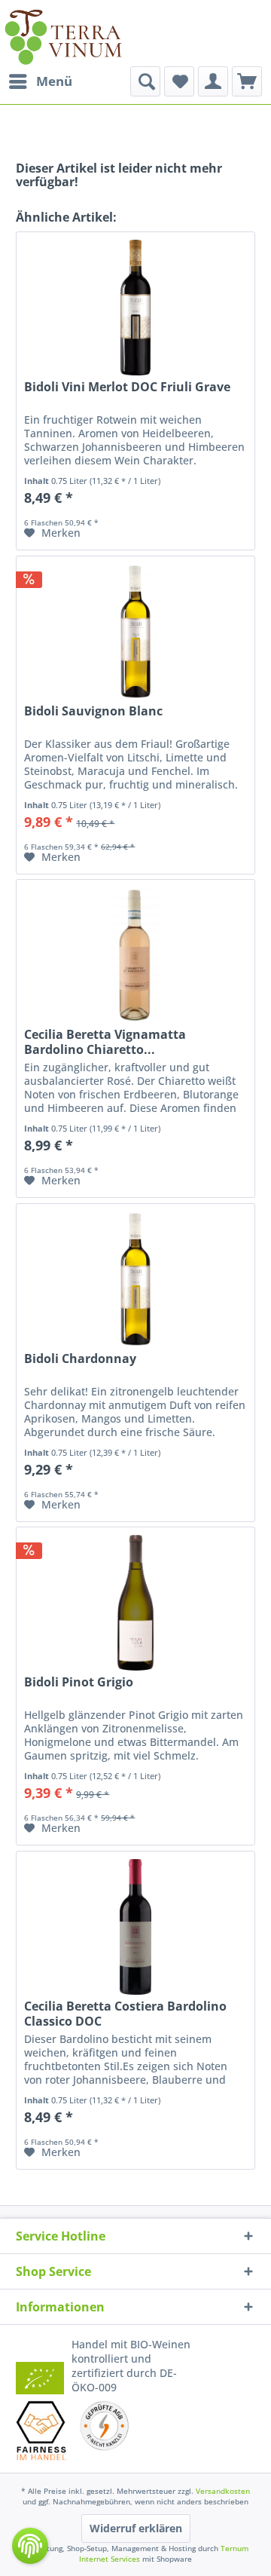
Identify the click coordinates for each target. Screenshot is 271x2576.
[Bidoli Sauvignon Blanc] (135, 632)
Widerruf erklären (136, 2528)
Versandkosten (223, 2491)
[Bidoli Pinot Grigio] (135, 1603)
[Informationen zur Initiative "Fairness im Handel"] (41, 2430)
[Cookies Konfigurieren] (30, 2546)
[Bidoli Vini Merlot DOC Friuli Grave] (135, 308)
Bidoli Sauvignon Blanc (93, 711)
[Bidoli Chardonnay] (135, 1279)
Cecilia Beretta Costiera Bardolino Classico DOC (125, 2014)
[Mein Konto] (213, 81)
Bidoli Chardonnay (80, 1359)
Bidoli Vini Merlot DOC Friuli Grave (127, 387)
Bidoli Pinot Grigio (79, 1682)
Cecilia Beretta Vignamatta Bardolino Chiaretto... (105, 1042)
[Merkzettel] (179, 81)
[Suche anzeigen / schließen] (145, 81)
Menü (54, 81)
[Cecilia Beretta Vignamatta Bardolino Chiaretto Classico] (135, 955)
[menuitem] (40, 81)
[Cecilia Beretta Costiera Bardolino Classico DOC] (135, 1927)
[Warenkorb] (247, 81)
